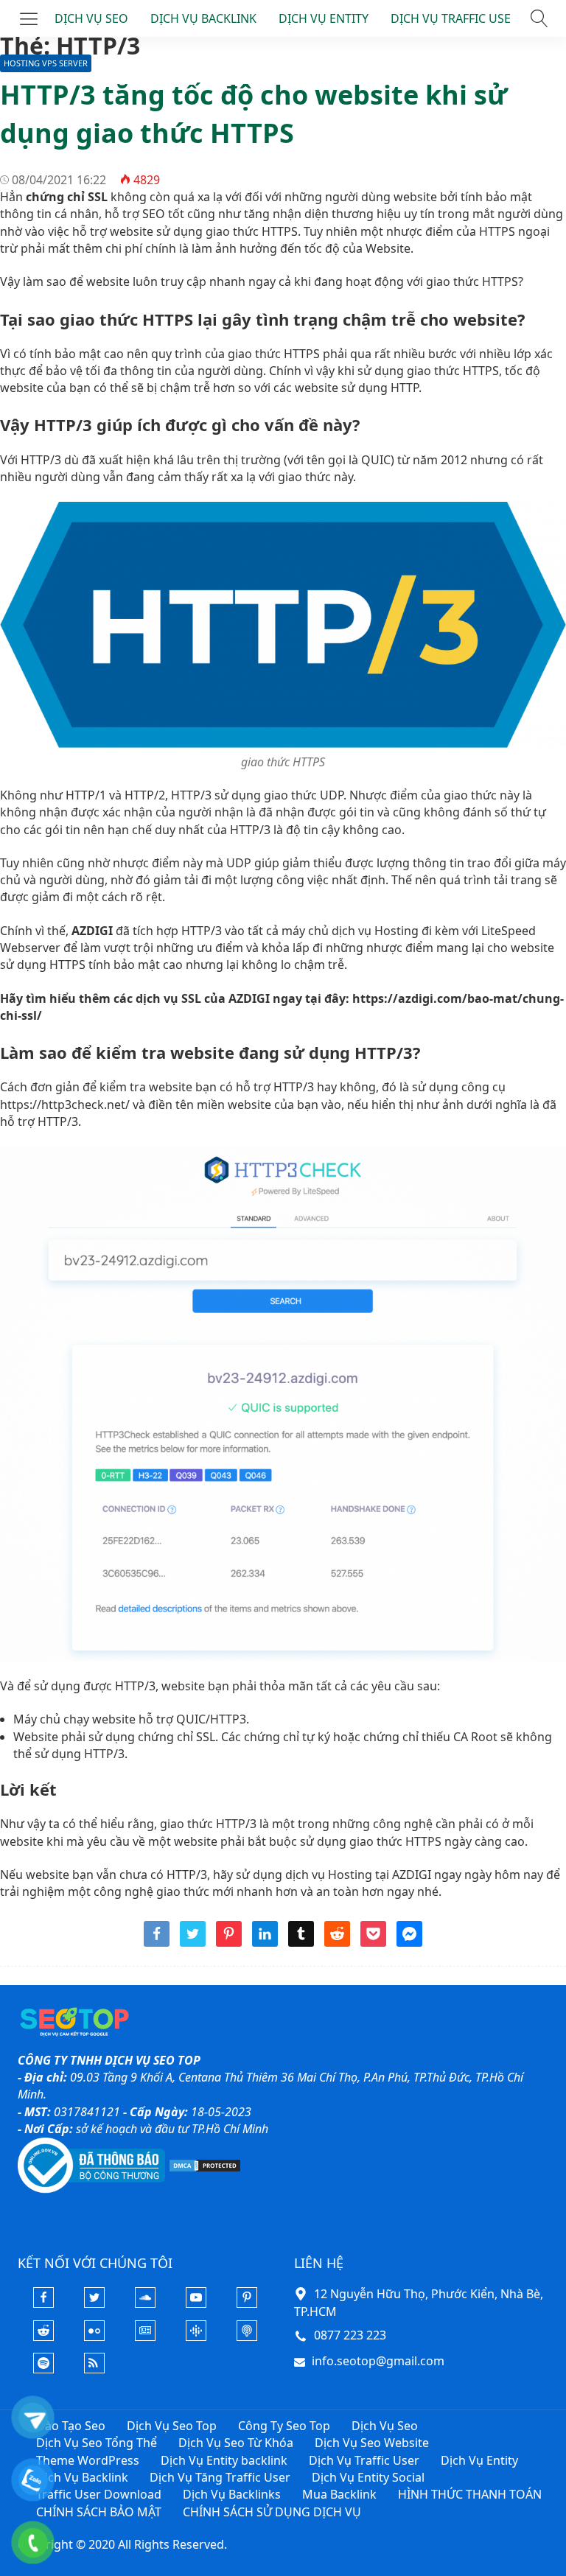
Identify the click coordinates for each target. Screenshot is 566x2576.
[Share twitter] (193, 1942)
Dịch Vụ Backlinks (232, 2494)
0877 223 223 (350, 2335)
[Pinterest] (247, 2303)
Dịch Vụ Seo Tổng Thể (97, 2443)
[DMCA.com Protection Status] (205, 2164)
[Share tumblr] (301, 1942)
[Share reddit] (337, 1942)
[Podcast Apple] (247, 2337)
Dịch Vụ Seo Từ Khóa (236, 2443)
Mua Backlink (339, 2494)
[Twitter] (94, 2303)
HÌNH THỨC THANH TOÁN (470, 2494)
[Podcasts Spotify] (43, 2369)
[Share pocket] (373, 1942)
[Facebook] (43, 2303)
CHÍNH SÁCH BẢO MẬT (99, 2512)
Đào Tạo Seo (71, 2426)
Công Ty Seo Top (284, 2426)
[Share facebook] (157, 1942)
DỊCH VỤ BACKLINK (203, 18)
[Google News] (145, 2337)
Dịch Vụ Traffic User (364, 2460)
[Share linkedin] (265, 1942)
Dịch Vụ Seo (385, 2426)
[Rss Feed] (94, 2369)
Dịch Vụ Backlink (82, 2477)
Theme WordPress (88, 2460)
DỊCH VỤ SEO (91, 18)
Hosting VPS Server (46, 63)
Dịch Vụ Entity (479, 2460)
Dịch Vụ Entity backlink (224, 2460)
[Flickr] (94, 2337)
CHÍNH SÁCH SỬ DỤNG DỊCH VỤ (272, 2512)
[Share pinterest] (229, 1942)
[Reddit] (43, 2337)
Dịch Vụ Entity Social (368, 2477)
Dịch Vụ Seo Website (372, 2443)
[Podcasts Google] (196, 2337)
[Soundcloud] (145, 2303)
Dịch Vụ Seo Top (172, 2426)
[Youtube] (196, 2303)
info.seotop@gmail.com (378, 2361)
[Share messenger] (409, 1942)
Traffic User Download (99, 2494)
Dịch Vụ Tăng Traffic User (220, 2477)
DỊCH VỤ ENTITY (324, 18)
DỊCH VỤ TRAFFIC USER (454, 18)
